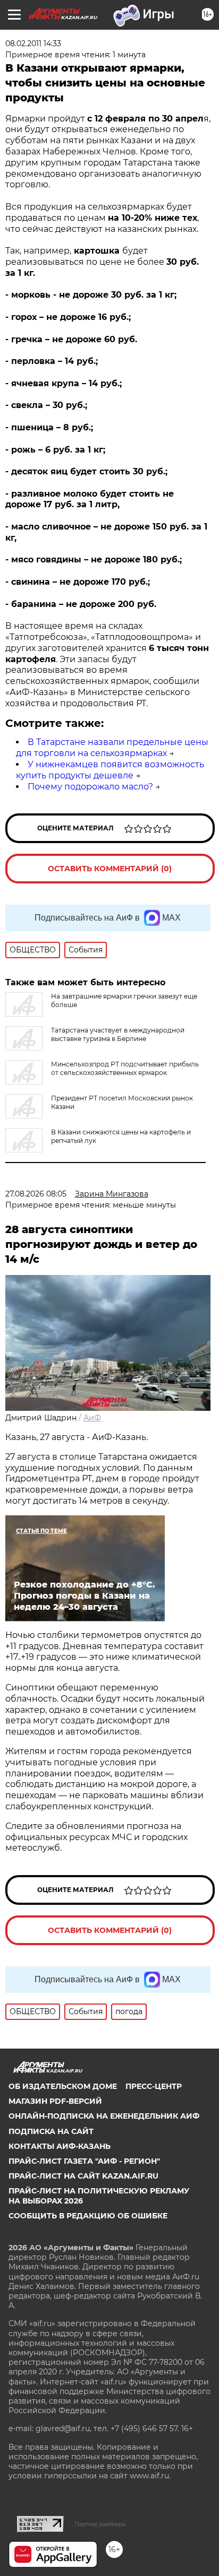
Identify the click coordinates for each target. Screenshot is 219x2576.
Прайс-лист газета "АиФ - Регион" (84, 2161)
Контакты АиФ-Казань (60, 2146)
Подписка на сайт (51, 2131)
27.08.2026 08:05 (36, 1194)
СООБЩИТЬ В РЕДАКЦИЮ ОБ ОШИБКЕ (88, 2216)
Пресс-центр (154, 2086)
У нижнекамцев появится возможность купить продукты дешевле (110, 770)
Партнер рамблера (100, 2524)
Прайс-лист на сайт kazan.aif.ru (83, 2176)
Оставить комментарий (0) (110, 869)
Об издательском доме (63, 2086)
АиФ (92, 1418)
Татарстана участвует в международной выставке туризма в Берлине (118, 1034)
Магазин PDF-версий (55, 2101)
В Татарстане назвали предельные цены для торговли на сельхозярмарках (112, 748)
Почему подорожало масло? (90, 787)
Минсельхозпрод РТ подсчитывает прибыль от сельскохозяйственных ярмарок (125, 1068)
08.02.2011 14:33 (33, 44)
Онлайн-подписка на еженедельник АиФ (104, 2116)
